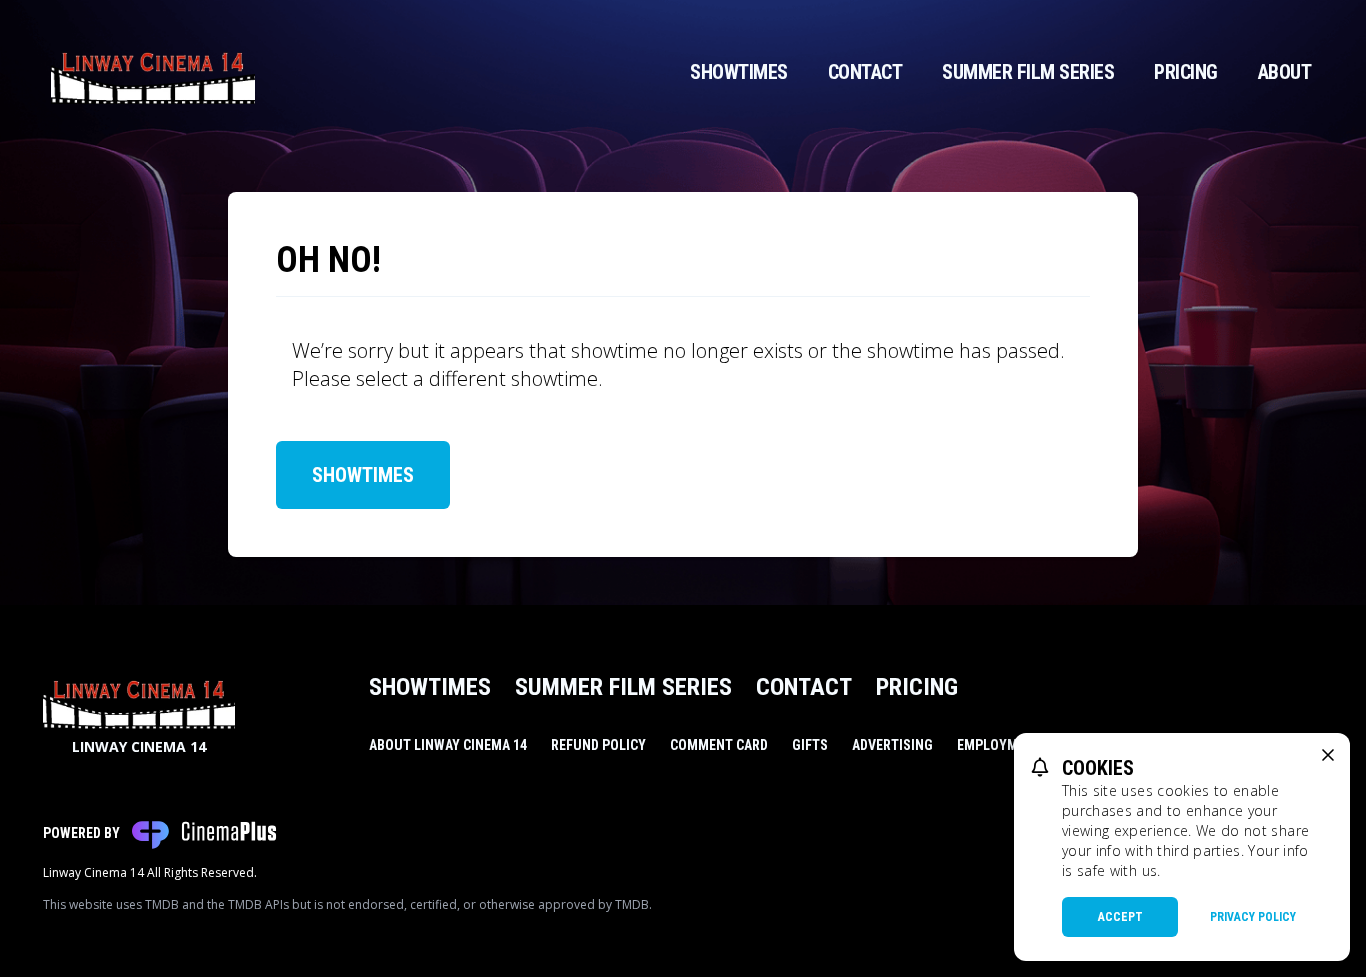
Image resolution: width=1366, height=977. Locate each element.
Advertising (892, 745)
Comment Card (719, 745)
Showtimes (739, 72)
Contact (865, 72)
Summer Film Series (1028, 72)
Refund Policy (598, 745)
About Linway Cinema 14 (448, 745)
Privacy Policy (1253, 917)
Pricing (1186, 72)
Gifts (810, 745)
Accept (1120, 917)
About (1285, 72)
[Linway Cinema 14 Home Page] (153, 72)
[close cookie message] (1328, 755)
